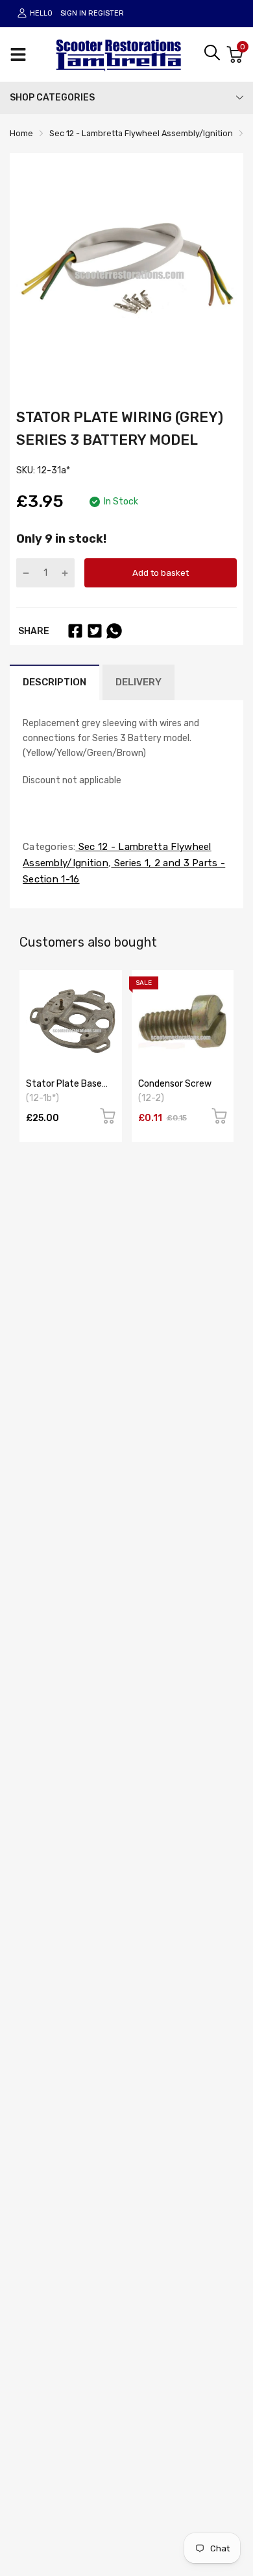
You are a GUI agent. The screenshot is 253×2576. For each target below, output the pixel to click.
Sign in (73, 13)
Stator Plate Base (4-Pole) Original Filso (69, 1089)
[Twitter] (95, 631)
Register (106, 13)
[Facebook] (75, 631)
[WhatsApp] (114, 631)
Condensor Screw (175, 1084)
